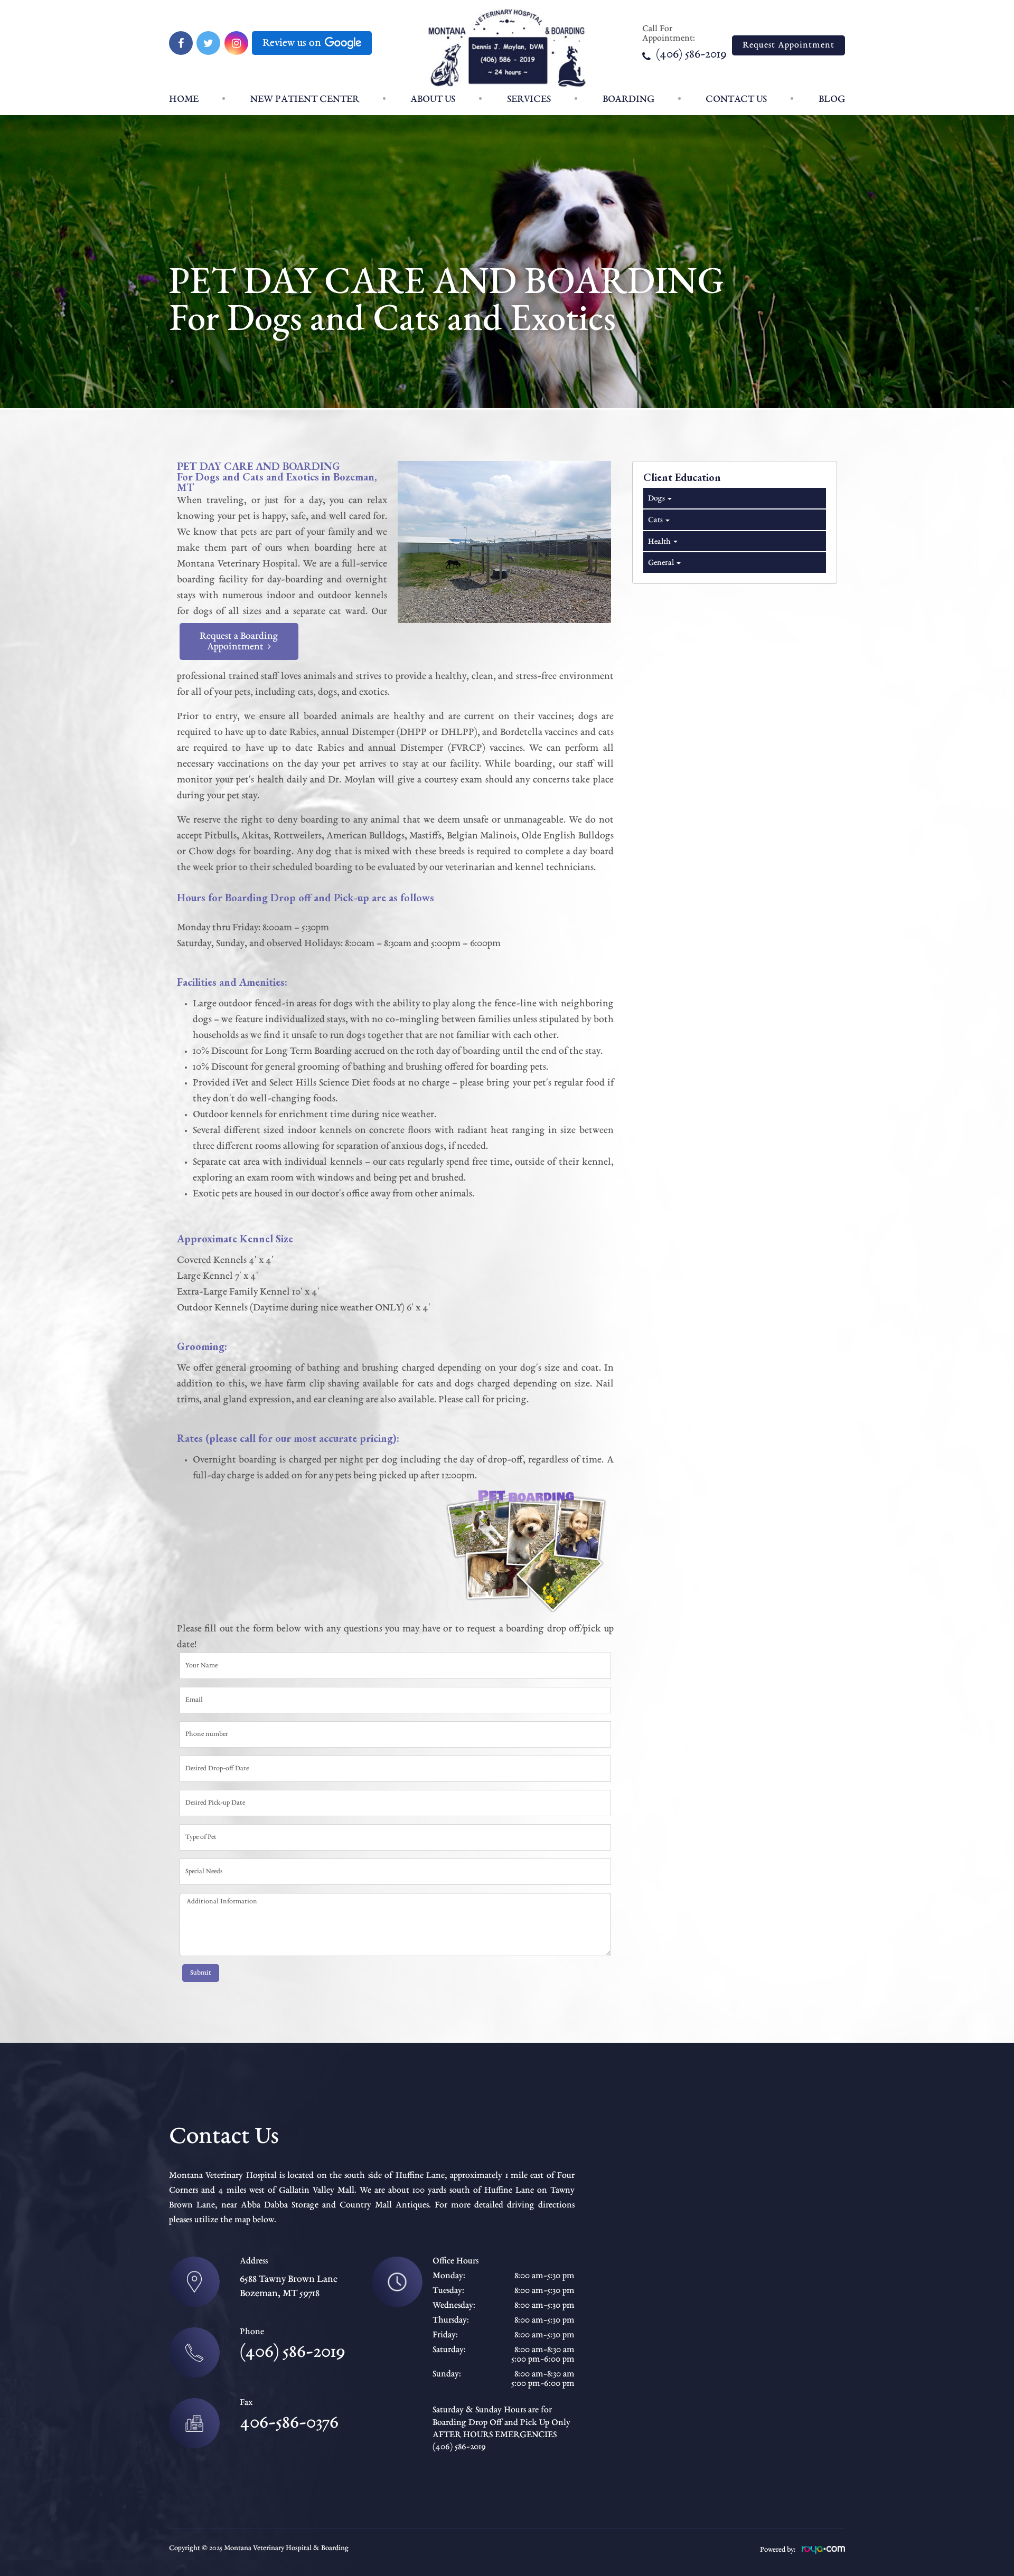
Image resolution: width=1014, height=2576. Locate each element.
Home (184, 99)
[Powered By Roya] (823, 2552)
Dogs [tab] (656, 498)
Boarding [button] (628, 99)
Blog (832, 99)
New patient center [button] (305, 99)
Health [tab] (659, 542)
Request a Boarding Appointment (239, 641)
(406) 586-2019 (691, 55)
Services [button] (529, 99)
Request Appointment (788, 45)
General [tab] (660, 563)
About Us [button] (433, 99)
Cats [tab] (655, 520)
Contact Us (736, 99)
